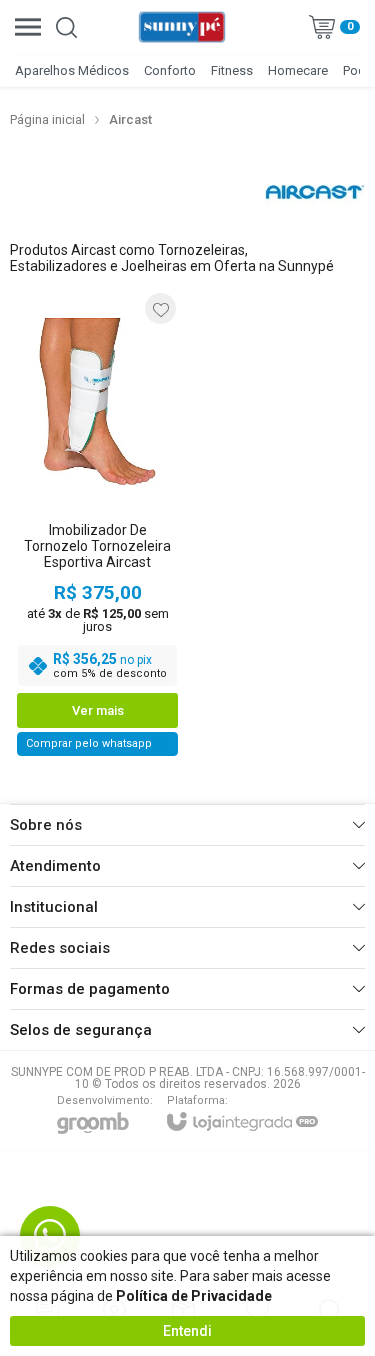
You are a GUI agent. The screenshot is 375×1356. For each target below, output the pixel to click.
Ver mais (98, 710)
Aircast (130, 119)
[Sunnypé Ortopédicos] (182, 27)
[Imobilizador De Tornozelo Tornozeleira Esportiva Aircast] (97, 523)
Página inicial (47, 119)
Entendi (187, 1331)
